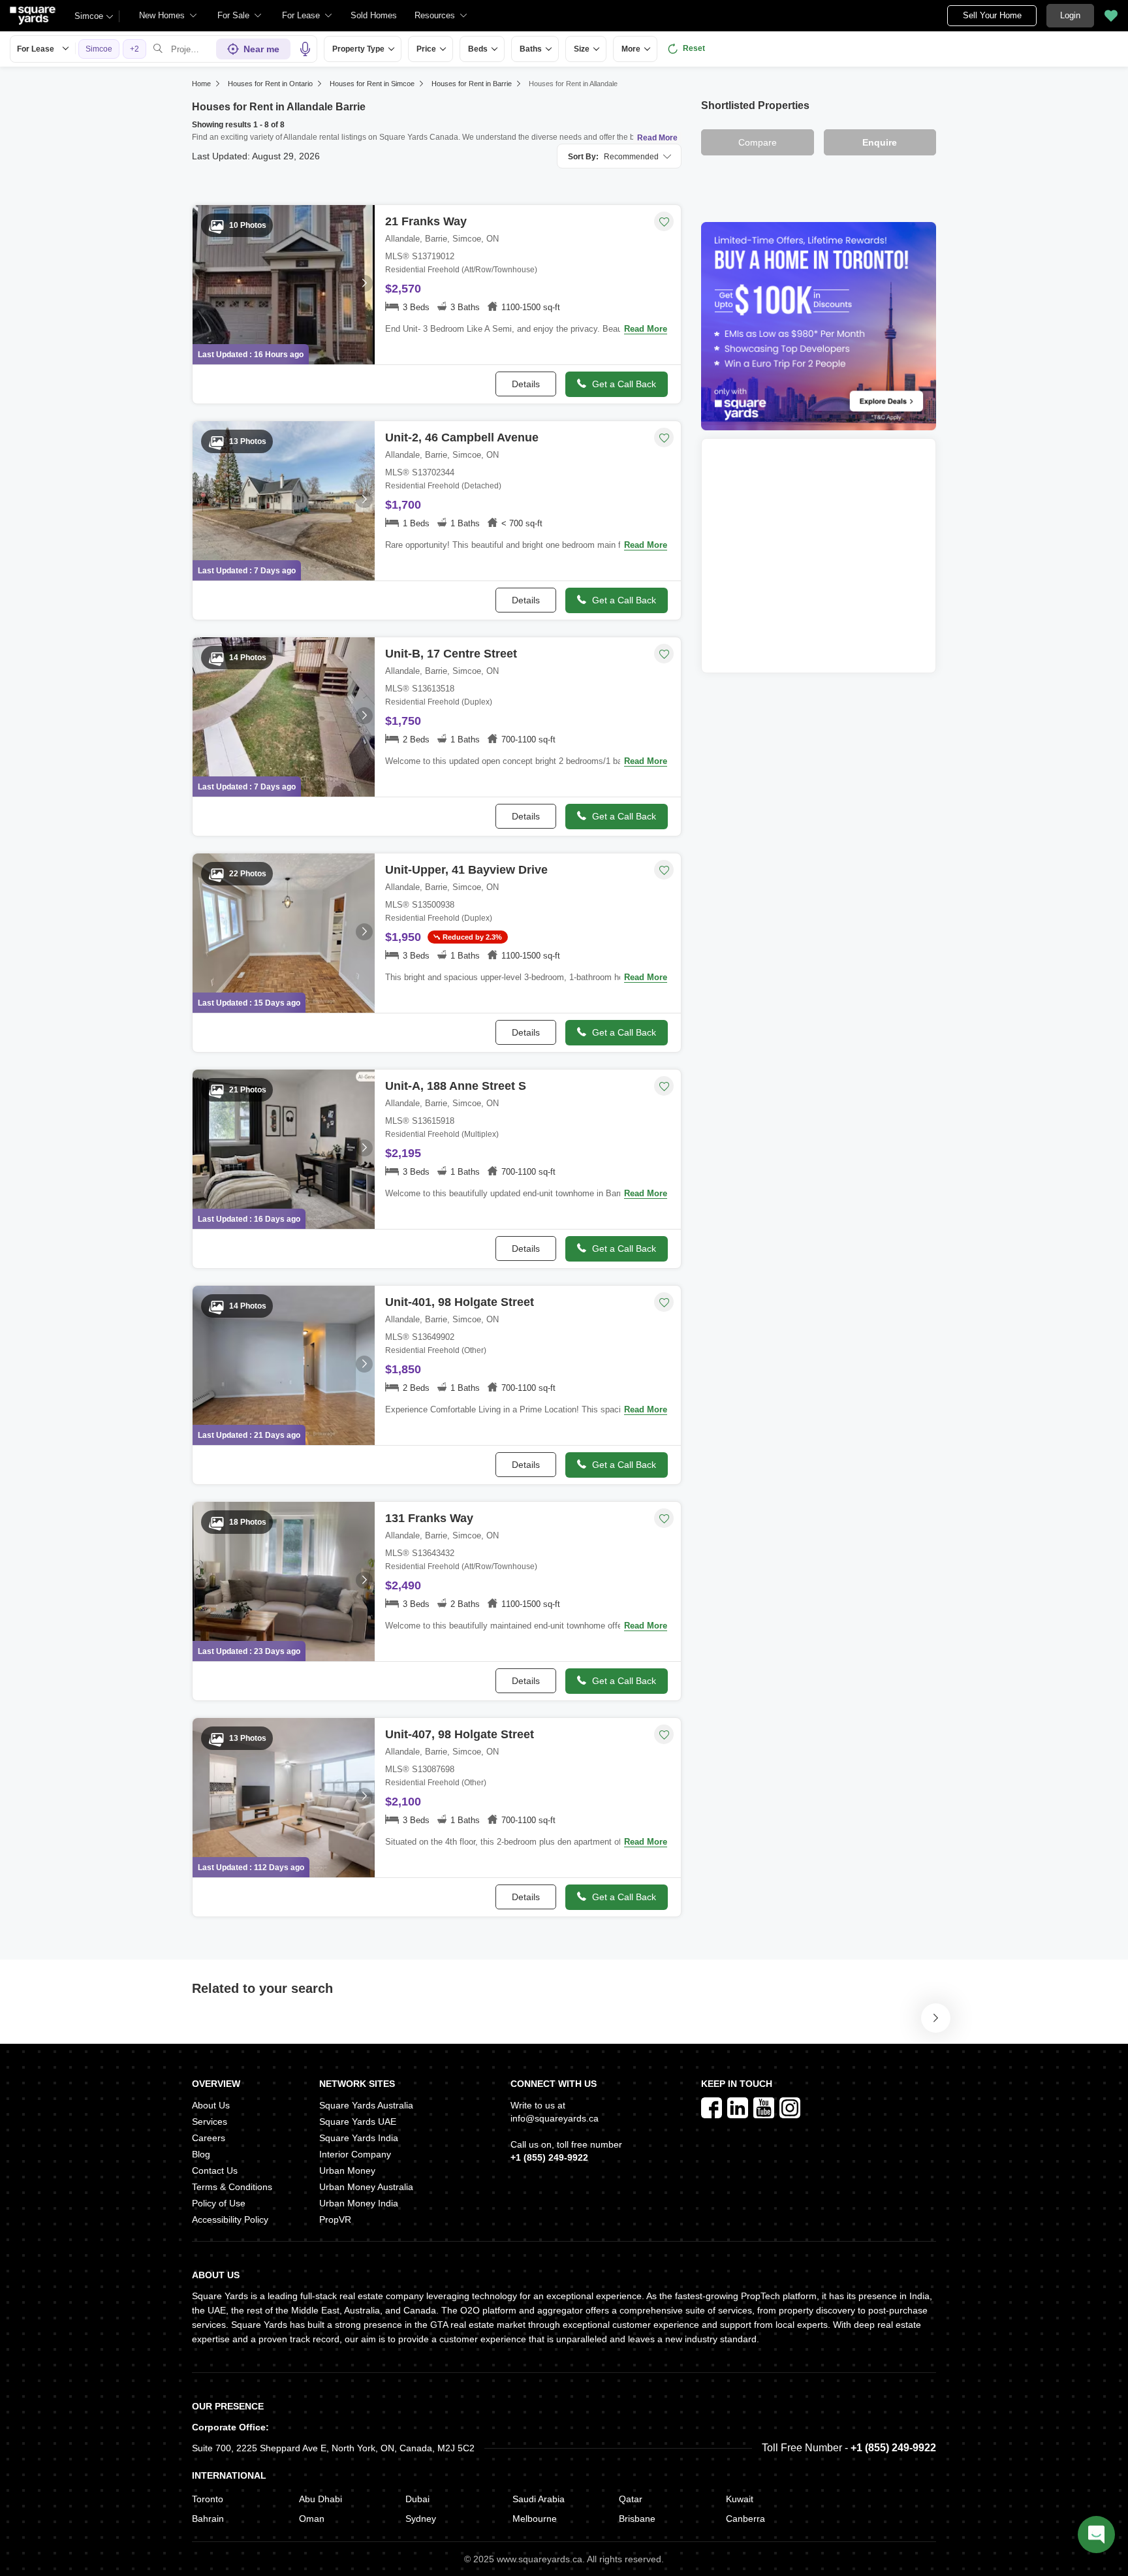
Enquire (880, 142)
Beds (478, 49)
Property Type (358, 49)
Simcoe (89, 16)
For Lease (36, 49)
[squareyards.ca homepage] (33, 16)
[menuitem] (168, 16)
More (631, 49)
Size (582, 49)
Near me (261, 49)
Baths (531, 49)
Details (526, 384)
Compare (758, 142)
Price (426, 49)
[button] (374, 16)
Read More (657, 138)
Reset (694, 48)
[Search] (158, 49)
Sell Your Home (992, 15)
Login (1070, 15)
